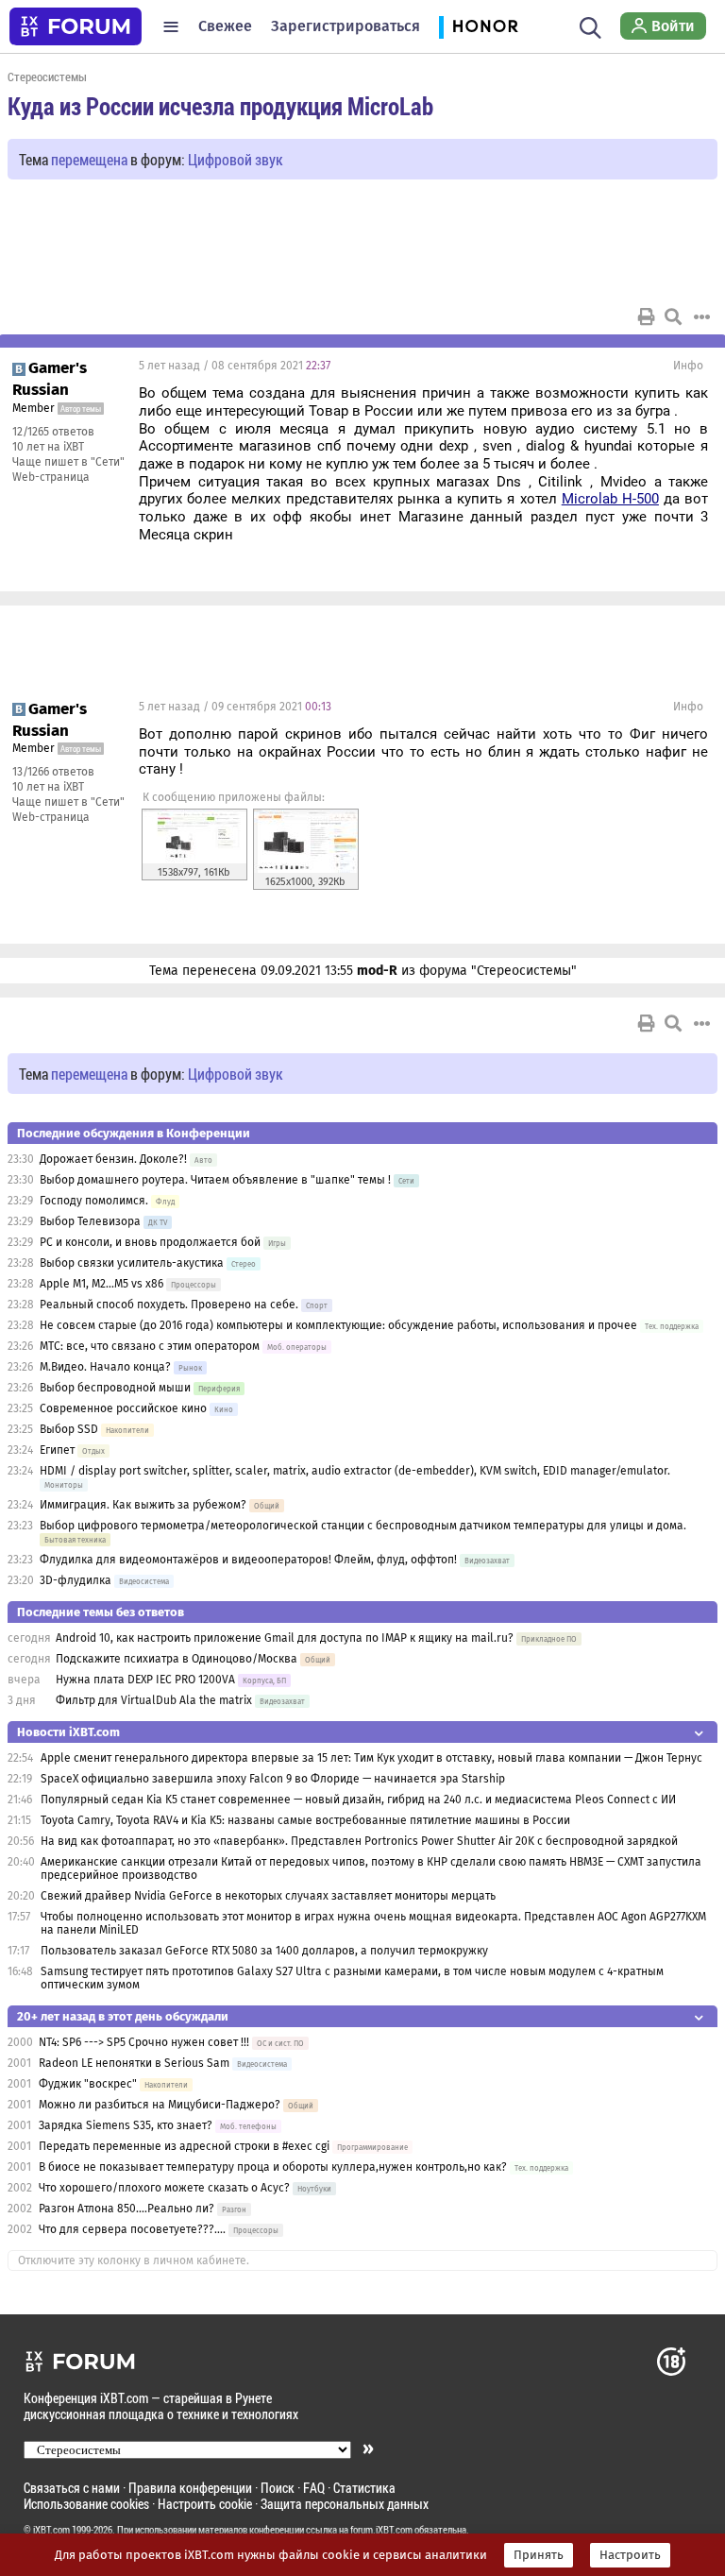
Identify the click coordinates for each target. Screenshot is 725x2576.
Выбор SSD (69, 1429)
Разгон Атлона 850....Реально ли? (126, 2209)
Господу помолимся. (94, 1201)
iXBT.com (51, 2530)
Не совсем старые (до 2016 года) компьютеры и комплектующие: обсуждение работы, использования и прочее (338, 1325)
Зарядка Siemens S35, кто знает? (126, 2125)
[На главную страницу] (76, 26)
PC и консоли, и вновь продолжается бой (150, 1242)
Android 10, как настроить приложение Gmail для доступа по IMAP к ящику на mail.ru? (285, 1638)
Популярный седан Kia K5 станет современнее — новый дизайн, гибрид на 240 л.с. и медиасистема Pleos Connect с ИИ (358, 1800)
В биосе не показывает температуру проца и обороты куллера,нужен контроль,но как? (273, 2167)
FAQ (314, 2488)
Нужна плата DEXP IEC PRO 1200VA (145, 1680)
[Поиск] (590, 26)
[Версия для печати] (647, 316)
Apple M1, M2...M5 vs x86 (101, 1284)
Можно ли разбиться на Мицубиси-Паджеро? (160, 2105)
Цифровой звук (236, 159)
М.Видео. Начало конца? (105, 1367)
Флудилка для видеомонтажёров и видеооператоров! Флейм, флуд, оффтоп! (248, 1560)
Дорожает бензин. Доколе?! (113, 1159)
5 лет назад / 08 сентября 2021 (235, 366)
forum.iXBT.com (381, 2530)
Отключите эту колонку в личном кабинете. (134, 2260)
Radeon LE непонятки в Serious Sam (134, 2063)
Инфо (688, 366)
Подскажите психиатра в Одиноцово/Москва (177, 1659)
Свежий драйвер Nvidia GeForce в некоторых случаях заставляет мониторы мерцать (268, 1896)
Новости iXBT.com (68, 1732)
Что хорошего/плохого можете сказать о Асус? (164, 2188)
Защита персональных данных (345, 2504)
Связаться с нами (72, 2488)
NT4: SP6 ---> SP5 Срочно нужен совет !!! (144, 2042)
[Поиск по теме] (673, 316)
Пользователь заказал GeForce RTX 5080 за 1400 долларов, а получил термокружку (264, 1951)
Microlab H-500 (610, 499)
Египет (57, 1450)
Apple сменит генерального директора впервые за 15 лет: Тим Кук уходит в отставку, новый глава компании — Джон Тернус (371, 1758)
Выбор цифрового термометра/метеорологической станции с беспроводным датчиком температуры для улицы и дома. (363, 1526)
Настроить (630, 2555)
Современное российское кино (123, 1408)
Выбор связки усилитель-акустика (132, 1263)
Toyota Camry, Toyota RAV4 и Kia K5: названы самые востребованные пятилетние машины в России (305, 1820)
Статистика (364, 2488)
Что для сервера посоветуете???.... (132, 2229)
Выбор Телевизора (90, 1221)
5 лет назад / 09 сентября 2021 (235, 707)
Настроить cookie (205, 2504)
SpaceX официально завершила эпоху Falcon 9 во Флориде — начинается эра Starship (273, 1779)
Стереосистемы (47, 77)
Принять (539, 2555)
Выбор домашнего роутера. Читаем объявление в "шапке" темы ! (215, 1180)
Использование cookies (86, 2504)
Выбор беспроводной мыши (115, 1388)
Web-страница (51, 477)
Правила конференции (190, 2488)
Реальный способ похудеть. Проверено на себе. (169, 1305)
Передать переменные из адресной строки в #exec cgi (184, 2146)
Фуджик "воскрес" (88, 2084)
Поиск (278, 2488)
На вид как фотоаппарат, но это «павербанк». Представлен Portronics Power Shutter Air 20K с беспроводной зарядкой (359, 1841)
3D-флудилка (76, 1580)
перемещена (89, 159)
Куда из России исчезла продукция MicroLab (220, 106)
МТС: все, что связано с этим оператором (150, 1346)
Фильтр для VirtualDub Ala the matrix (154, 1700)
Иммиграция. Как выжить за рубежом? (143, 1505)
